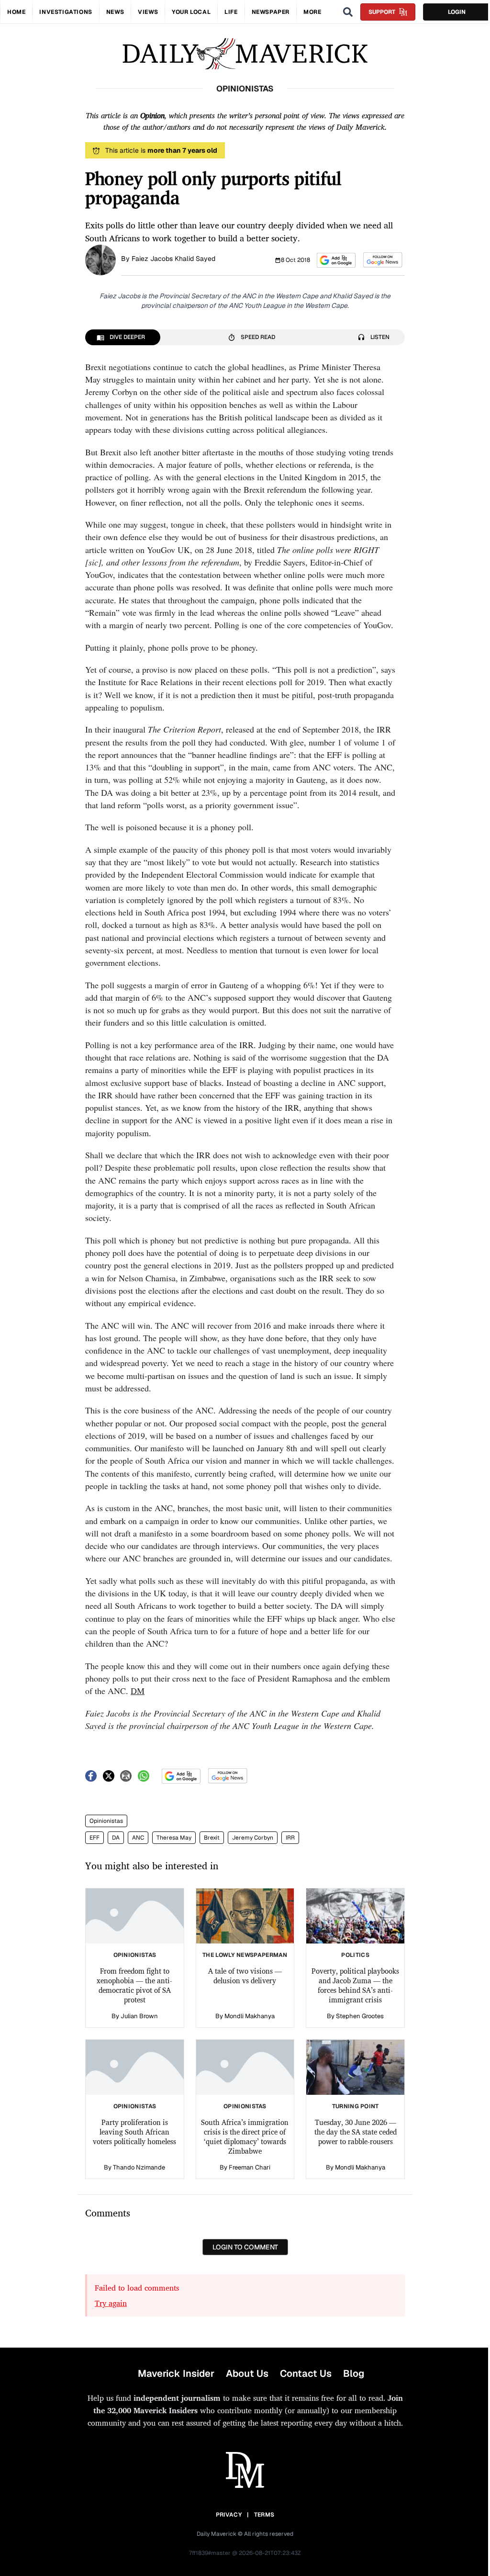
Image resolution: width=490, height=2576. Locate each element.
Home (16, 12)
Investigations (66, 12)
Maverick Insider (176, 2373)
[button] (336, 260)
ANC (138, 1838)
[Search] (348, 12)
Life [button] (231, 12)
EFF (95, 1838)
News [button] (115, 12)
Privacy (229, 2515)
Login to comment (245, 2247)
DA (116, 1838)
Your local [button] (191, 12)
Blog (354, 2373)
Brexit (212, 1838)
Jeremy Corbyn (253, 1838)
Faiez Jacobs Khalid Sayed (173, 259)
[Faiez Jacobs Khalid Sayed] (100, 259)
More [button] (312, 12)
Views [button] (148, 12)
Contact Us (306, 2373)
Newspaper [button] (271, 12)
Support (382, 12)
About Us (247, 2373)
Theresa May (174, 1838)
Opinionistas (106, 1821)
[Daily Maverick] (245, 54)
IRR (290, 1838)
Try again (111, 2303)
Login (457, 12)
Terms (264, 2515)
